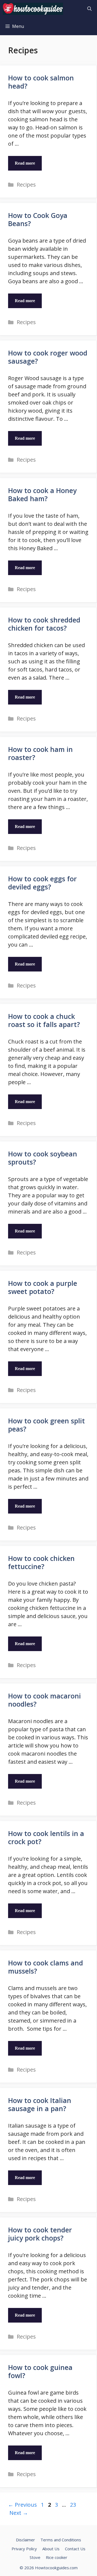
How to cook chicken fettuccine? (41, 1562)
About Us (51, 2549)
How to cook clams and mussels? (46, 1967)
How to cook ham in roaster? (40, 753)
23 (74, 2505)
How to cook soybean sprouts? (43, 1158)
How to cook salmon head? (41, 82)
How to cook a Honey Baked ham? (42, 494)
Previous (22, 2505)
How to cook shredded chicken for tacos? (44, 624)
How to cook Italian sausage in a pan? (40, 2104)
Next (19, 2513)
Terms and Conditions (61, 2540)
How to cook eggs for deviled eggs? (42, 883)
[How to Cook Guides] (33, 9)
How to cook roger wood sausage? (48, 357)
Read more (25, 163)
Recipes (26, 185)
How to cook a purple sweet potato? (43, 1287)
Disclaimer (25, 2540)
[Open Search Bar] (89, 9)
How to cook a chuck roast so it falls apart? (44, 1020)
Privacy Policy (24, 2549)
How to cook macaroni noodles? (44, 1700)
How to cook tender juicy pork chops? (40, 2234)
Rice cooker (57, 2557)
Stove (35, 2557)
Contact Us (75, 2549)
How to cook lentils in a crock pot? (46, 1837)
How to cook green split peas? (46, 1425)
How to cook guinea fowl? (40, 2371)
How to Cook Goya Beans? (38, 219)
